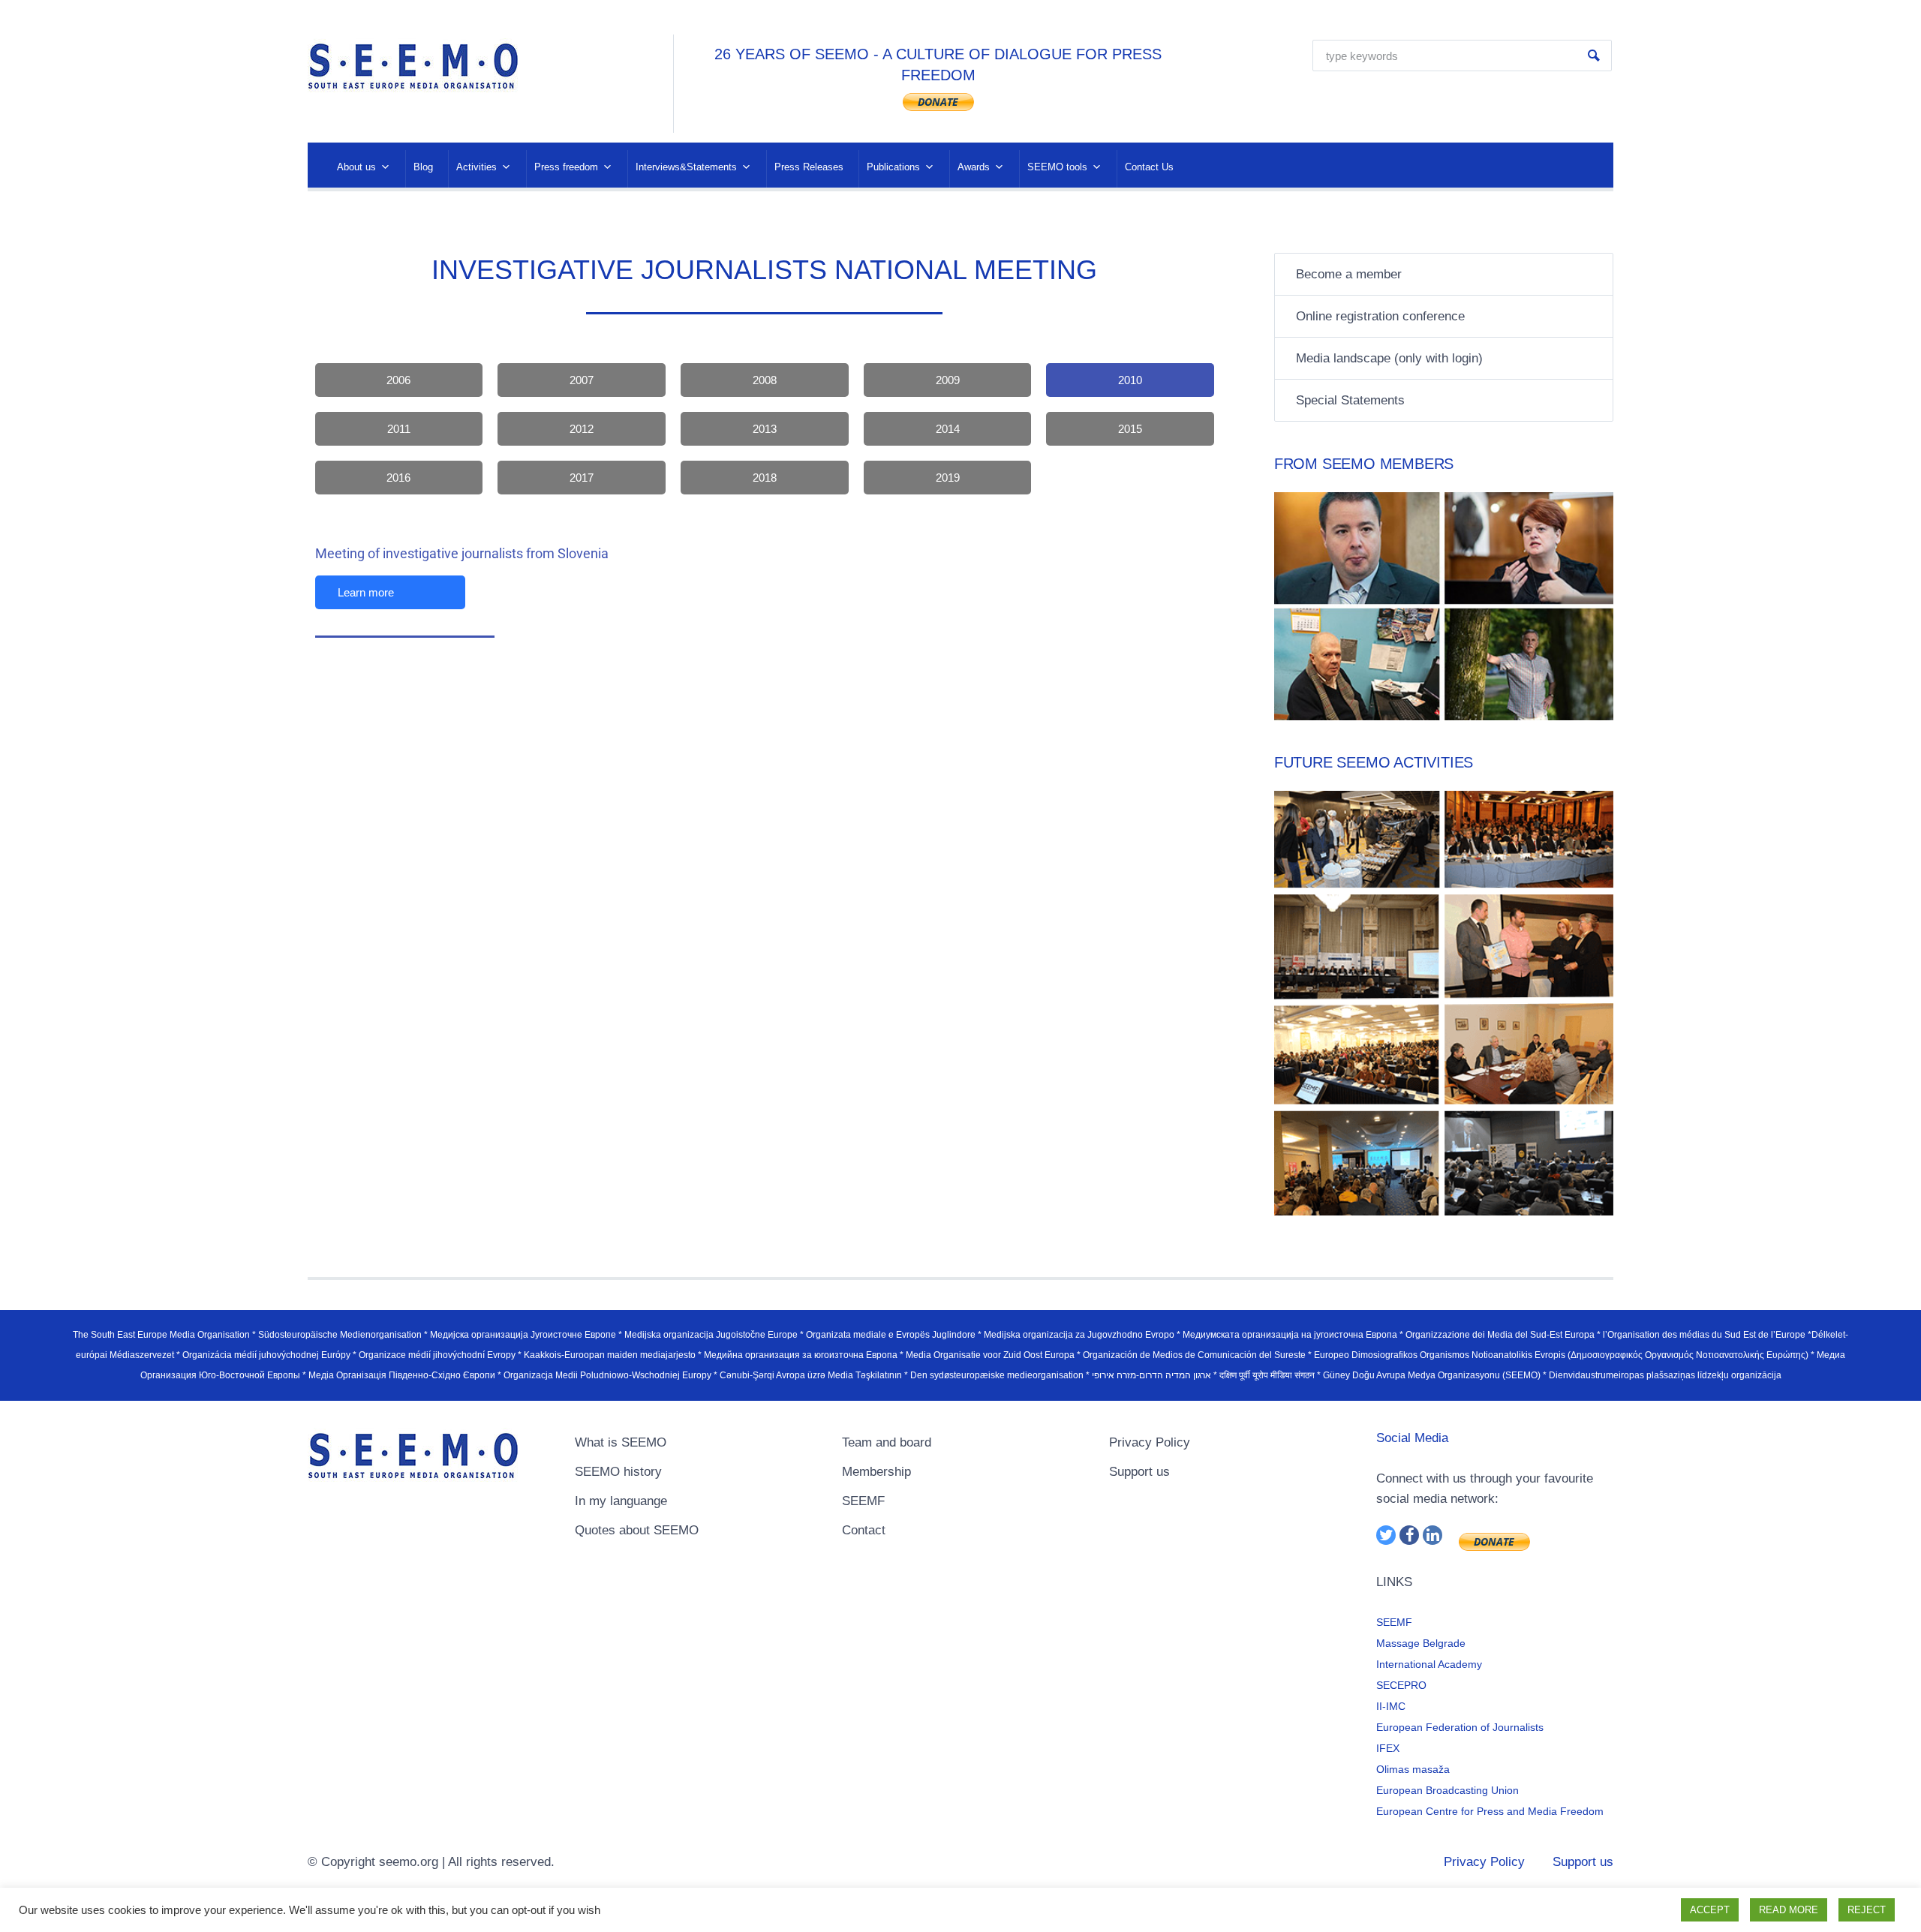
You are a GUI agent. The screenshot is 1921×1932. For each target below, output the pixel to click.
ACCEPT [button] (1710, 1910)
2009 (948, 380)
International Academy (1429, 1664)
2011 (399, 429)
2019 (948, 478)
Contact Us (1149, 167)
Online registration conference (1380, 316)
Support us (1139, 1472)
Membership (876, 1472)
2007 (582, 380)
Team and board (887, 1442)
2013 (765, 429)
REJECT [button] (1867, 1910)
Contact (864, 1530)
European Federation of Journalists (1460, 1727)
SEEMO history (618, 1472)
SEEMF (863, 1501)
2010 (1130, 380)
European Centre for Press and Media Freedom (1490, 1811)
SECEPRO (1401, 1685)
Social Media (1412, 1438)
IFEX (1388, 1748)
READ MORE (1789, 1910)
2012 (582, 429)
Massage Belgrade (1421, 1643)
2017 (582, 478)
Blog (423, 167)
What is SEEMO (621, 1442)
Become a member (1349, 274)
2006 (398, 380)
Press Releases (809, 167)
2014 (948, 429)
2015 (1130, 429)
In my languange (621, 1501)
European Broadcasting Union (1448, 1790)
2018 (765, 478)
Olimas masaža (1413, 1769)
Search (1594, 56)
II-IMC (1391, 1706)
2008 (765, 380)
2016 (398, 478)
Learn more (366, 592)
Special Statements (1350, 400)
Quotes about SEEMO (637, 1530)
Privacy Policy (1150, 1442)
